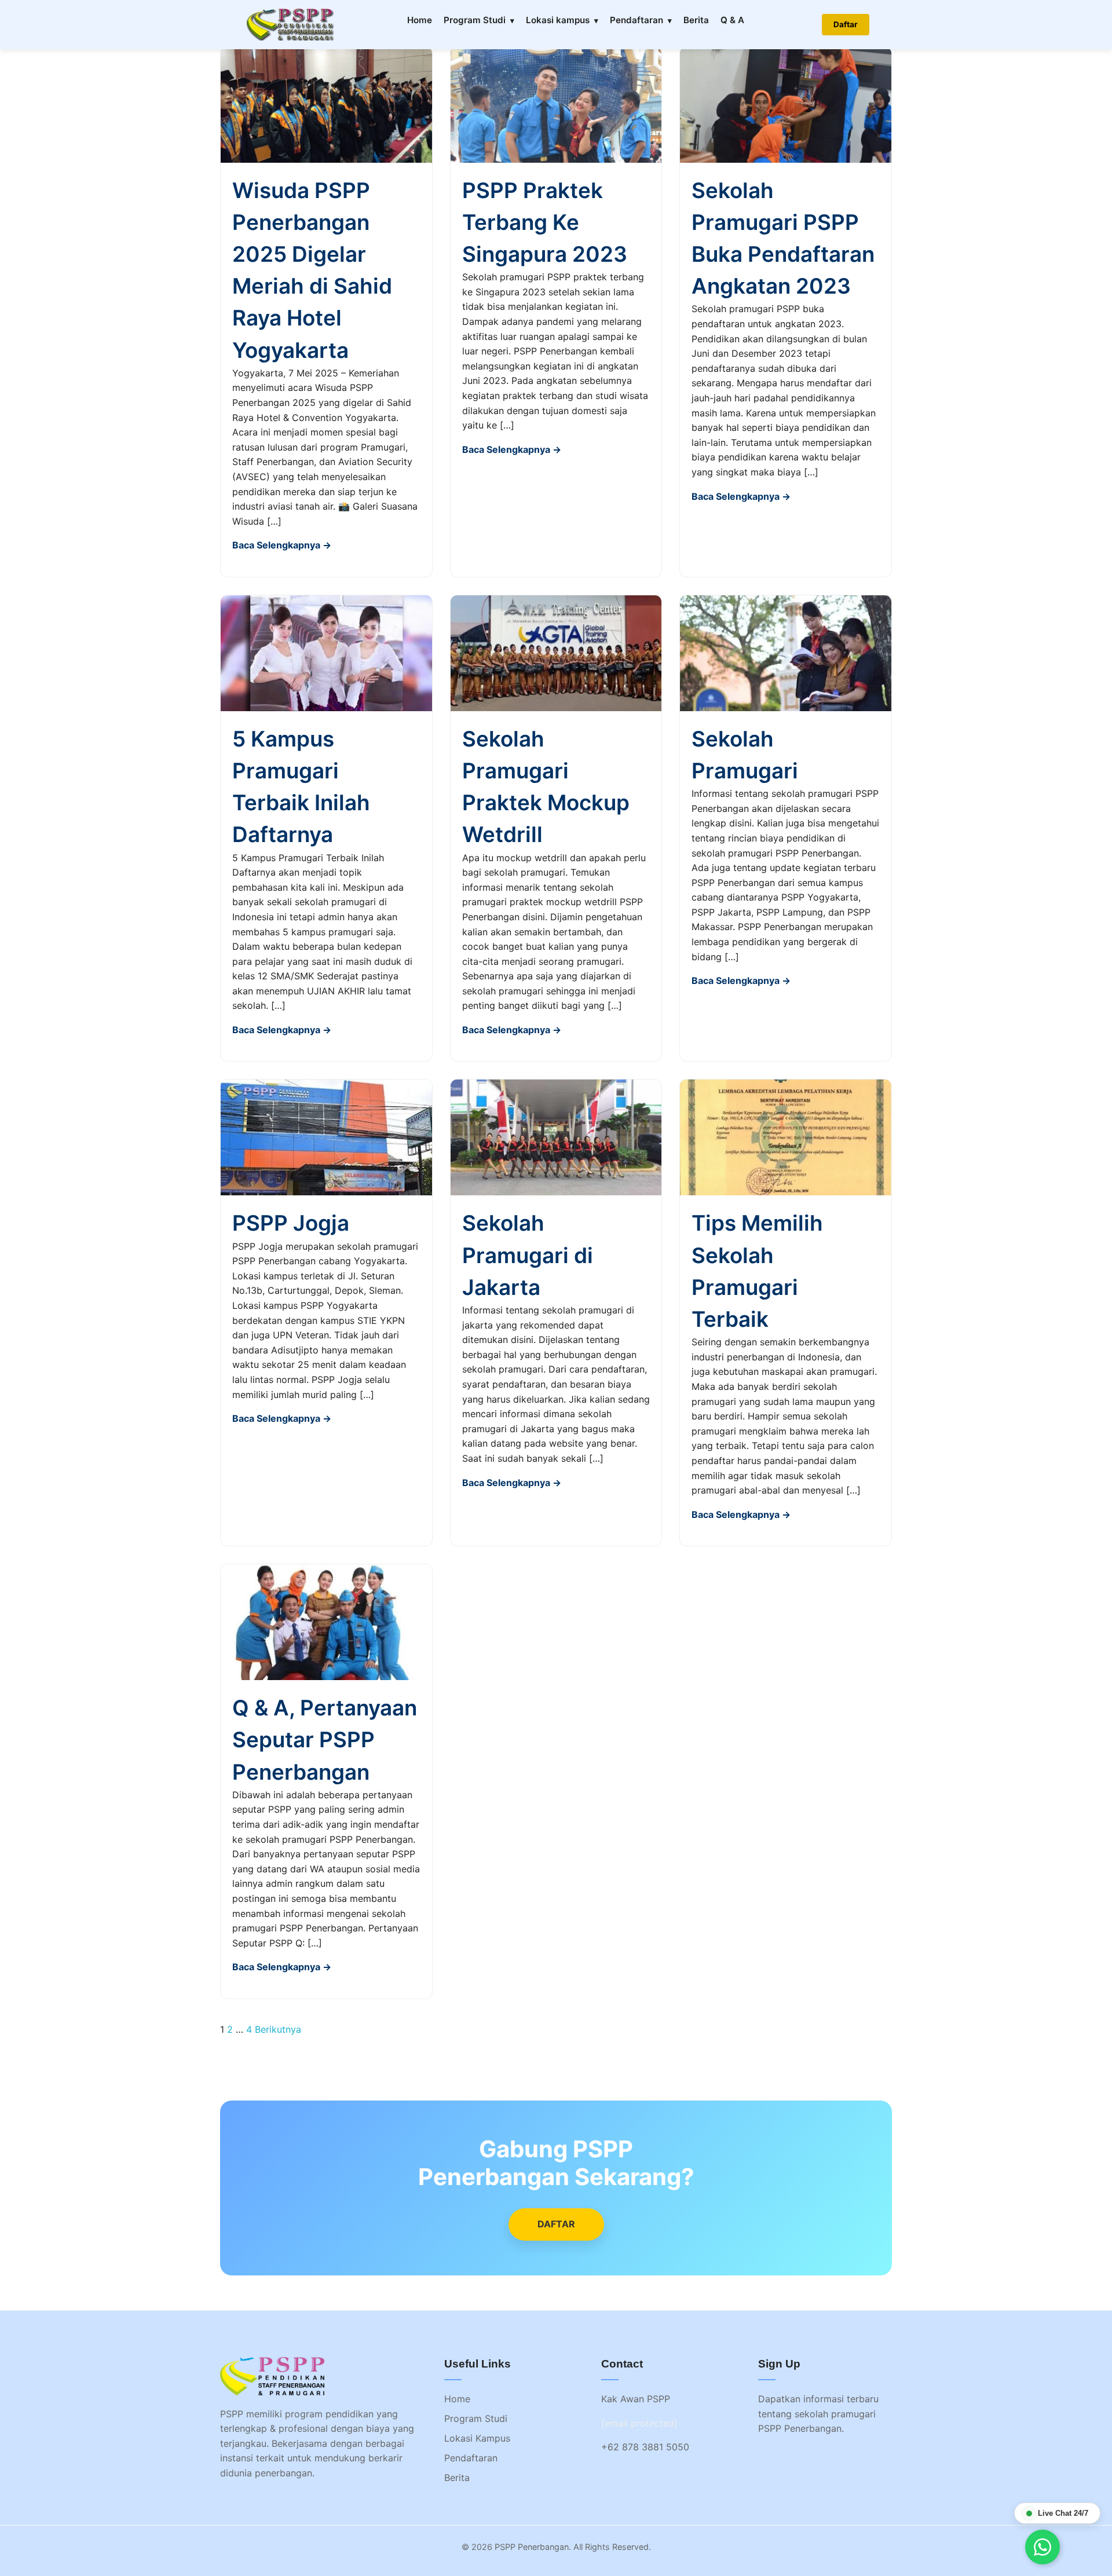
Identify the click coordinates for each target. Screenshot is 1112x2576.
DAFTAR (556, 2224)
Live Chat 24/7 (1063, 2513)
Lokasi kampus (558, 20)
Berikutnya (278, 2029)
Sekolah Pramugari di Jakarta (528, 1255)
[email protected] (639, 2423)
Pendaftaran (637, 20)
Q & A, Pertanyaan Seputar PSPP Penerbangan (325, 1739)
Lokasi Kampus (477, 2438)
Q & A (732, 20)
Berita (696, 20)
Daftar (846, 24)
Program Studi (475, 20)
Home (420, 20)
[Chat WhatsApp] (1042, 2547)
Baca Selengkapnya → (282, 545)
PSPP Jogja (291, 1223)
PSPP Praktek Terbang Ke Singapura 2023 (545, 222)
